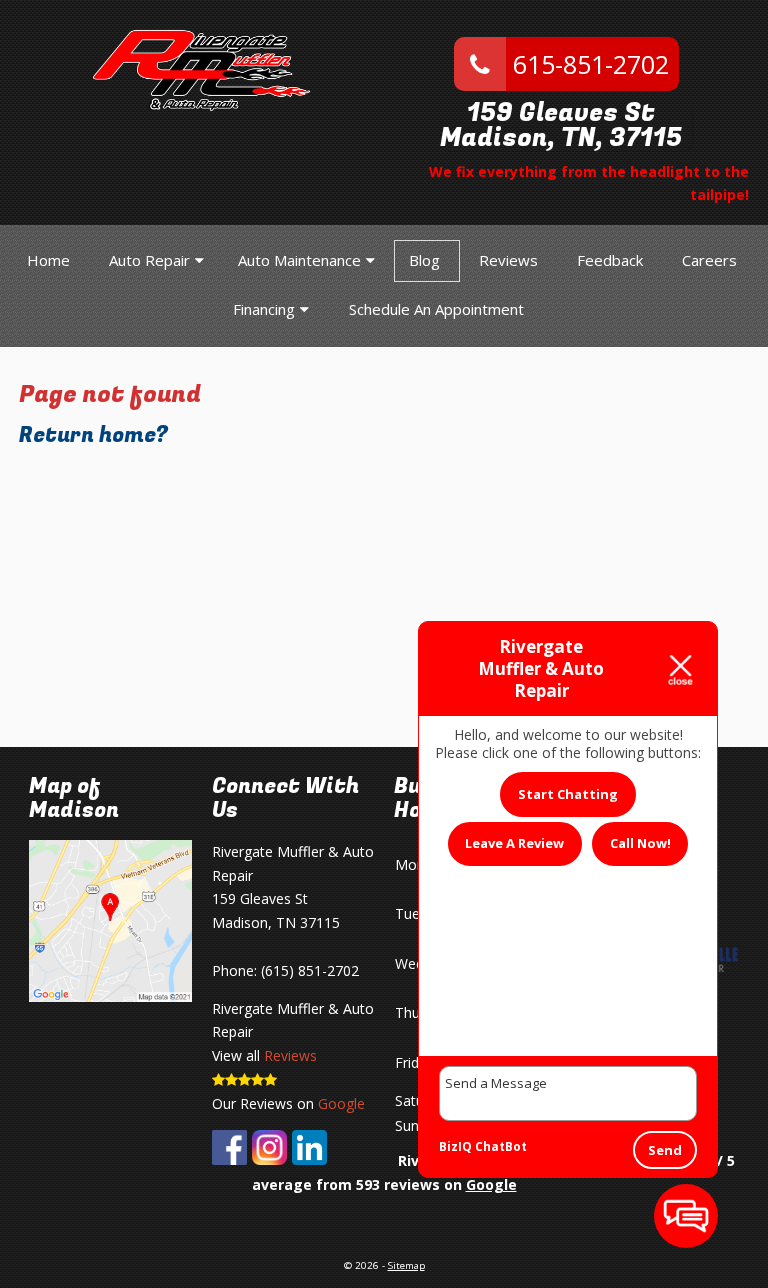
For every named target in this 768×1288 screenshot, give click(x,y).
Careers (709, 260)
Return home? (93, 435)
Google (341, 1103)
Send (665, 1150)
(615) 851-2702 (310, 970)
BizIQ (455, 1146)
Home (48, 260)
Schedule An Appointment (436, 309)
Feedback (610, 260)
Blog (424, 260)
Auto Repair (149, 260)
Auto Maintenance (299, 260)
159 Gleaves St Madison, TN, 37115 (561, 126)
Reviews (508, 260)
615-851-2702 (587, 64)
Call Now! (640, 843)
